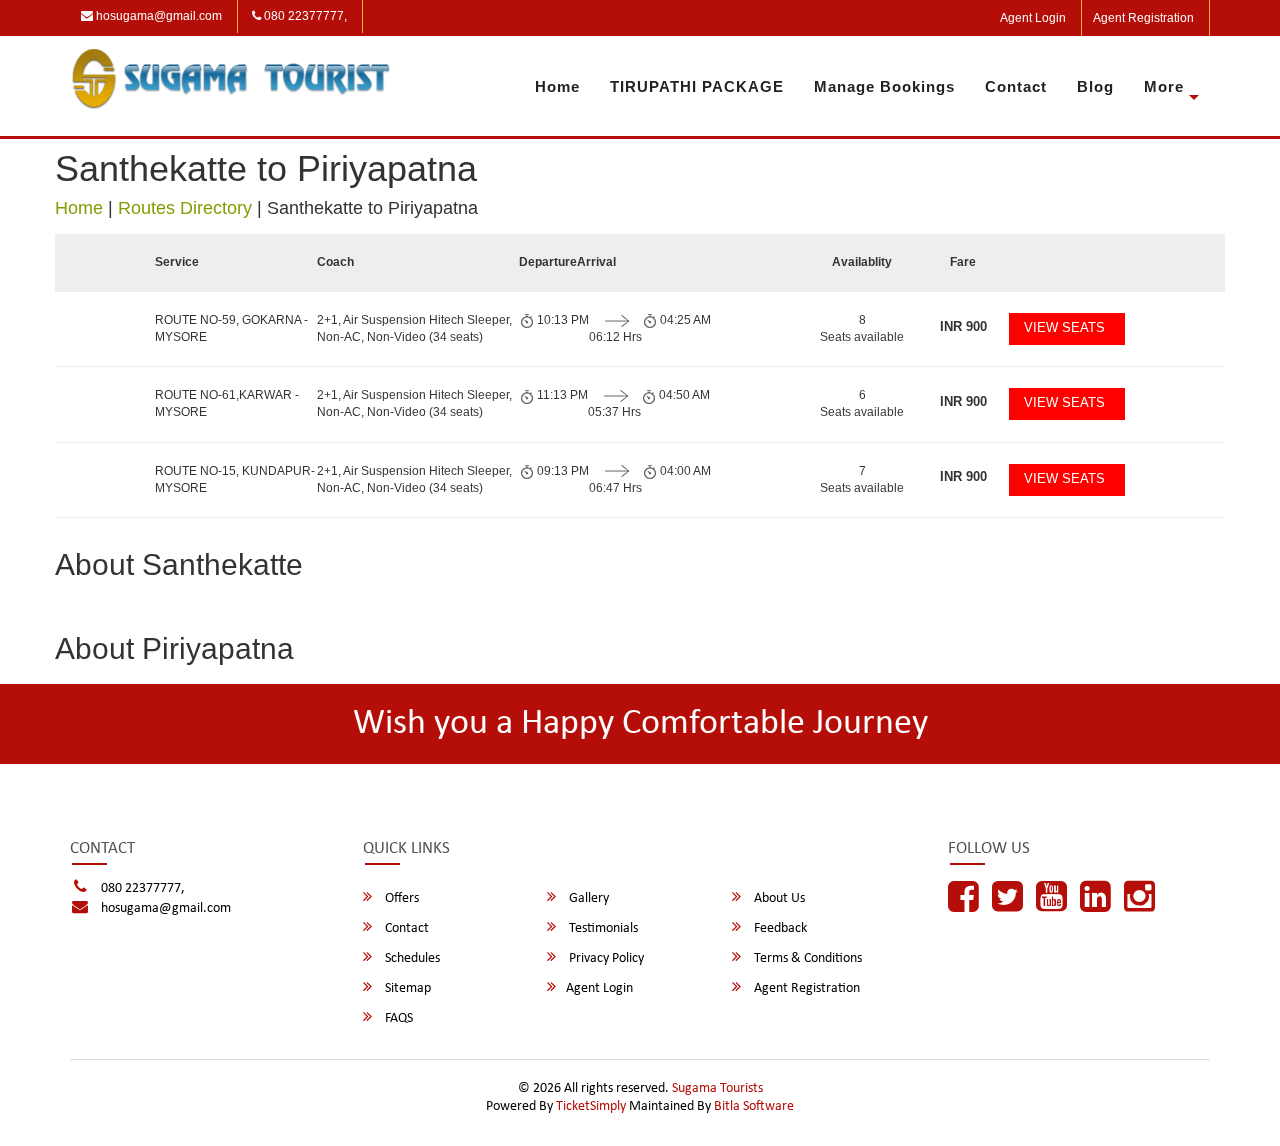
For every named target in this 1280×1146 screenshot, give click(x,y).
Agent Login (1033, 18)
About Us (778, 898)
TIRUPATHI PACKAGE (697, 86)
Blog (1095, 86)
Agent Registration (1143, 18)
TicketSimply (591, 1106)
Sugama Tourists (717, 1088)
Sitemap (406, 988)
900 (963, 326)
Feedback (779, 928)
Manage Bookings (884, 86)
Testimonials (602, 928)
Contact (1016, 86)
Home (557, 86)
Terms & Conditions (806, 958)
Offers (400, 898)
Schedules (411, 958)
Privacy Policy (605, 958)
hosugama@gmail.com (157, 16)
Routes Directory (185, 208)
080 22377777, (304, 16)
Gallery (587, 898)
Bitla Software (754, 1106)
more (1164, 86)
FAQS (397, 1018)
